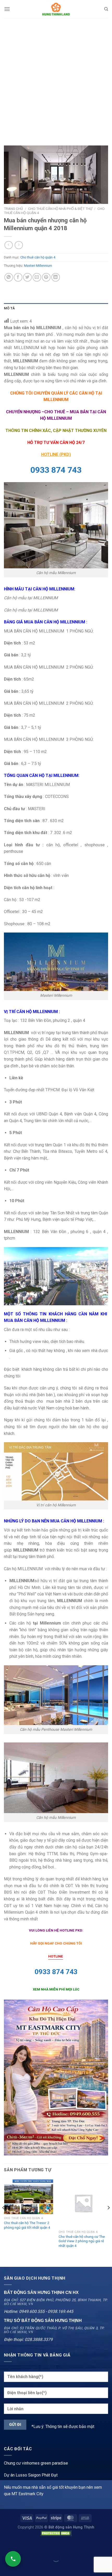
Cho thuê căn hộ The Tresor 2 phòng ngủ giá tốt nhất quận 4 (27, 2225)
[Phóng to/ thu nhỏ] (20, 2545)
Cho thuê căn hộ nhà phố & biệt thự (60, 209)
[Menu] (7, 9)
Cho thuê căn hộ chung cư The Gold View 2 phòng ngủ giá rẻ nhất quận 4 (82, 2241)
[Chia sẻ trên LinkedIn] (56, 277)
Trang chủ (13, 209)
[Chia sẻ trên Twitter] (27, 277)
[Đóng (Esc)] (5, 2545)
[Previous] (4, 2218)
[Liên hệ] (13, 2559)
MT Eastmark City (27, 2494)
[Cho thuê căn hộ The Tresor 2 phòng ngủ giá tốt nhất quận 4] (29, 2196)
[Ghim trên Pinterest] (46, 277)
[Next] (108, 2218)
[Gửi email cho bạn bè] (37, 277)
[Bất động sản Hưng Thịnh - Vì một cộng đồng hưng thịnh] (56, 9)
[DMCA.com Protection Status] (56, 2533)
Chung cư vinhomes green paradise (36, 2463)
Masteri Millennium (38, 266)
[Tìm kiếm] (106, 9)
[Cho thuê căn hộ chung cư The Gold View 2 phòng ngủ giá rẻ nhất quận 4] (83, 2203)
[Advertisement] (56, 77)
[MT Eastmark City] (56, 2077)
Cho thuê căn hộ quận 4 (38, 257)
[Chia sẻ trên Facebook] (18, 277)
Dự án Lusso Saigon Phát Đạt (31, 2475)
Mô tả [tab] (9, 308)
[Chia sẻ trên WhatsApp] (9, 277)
